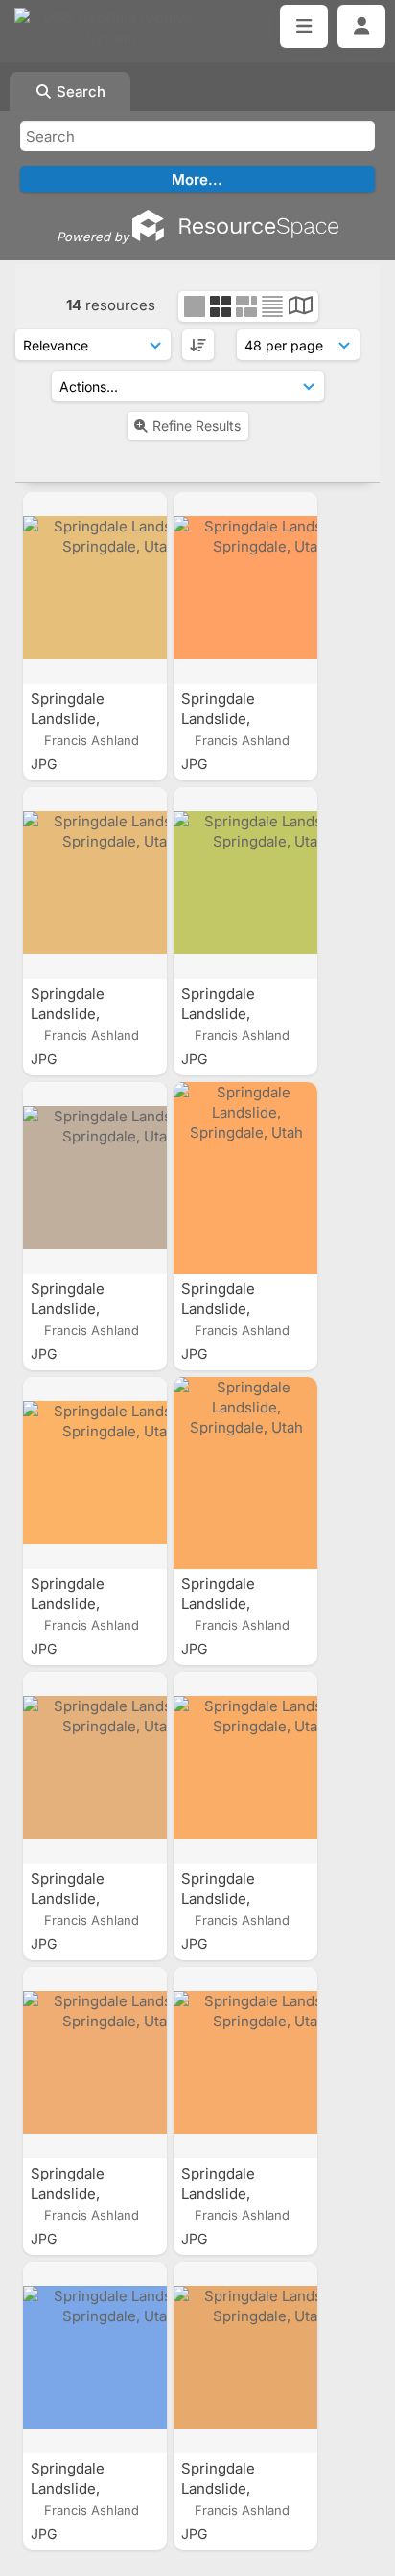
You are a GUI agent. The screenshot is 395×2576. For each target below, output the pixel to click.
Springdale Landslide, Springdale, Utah (89, 719)
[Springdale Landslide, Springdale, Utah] (95, 588)
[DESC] (198, 345)
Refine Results (197, 426)
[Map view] (301, 308)
